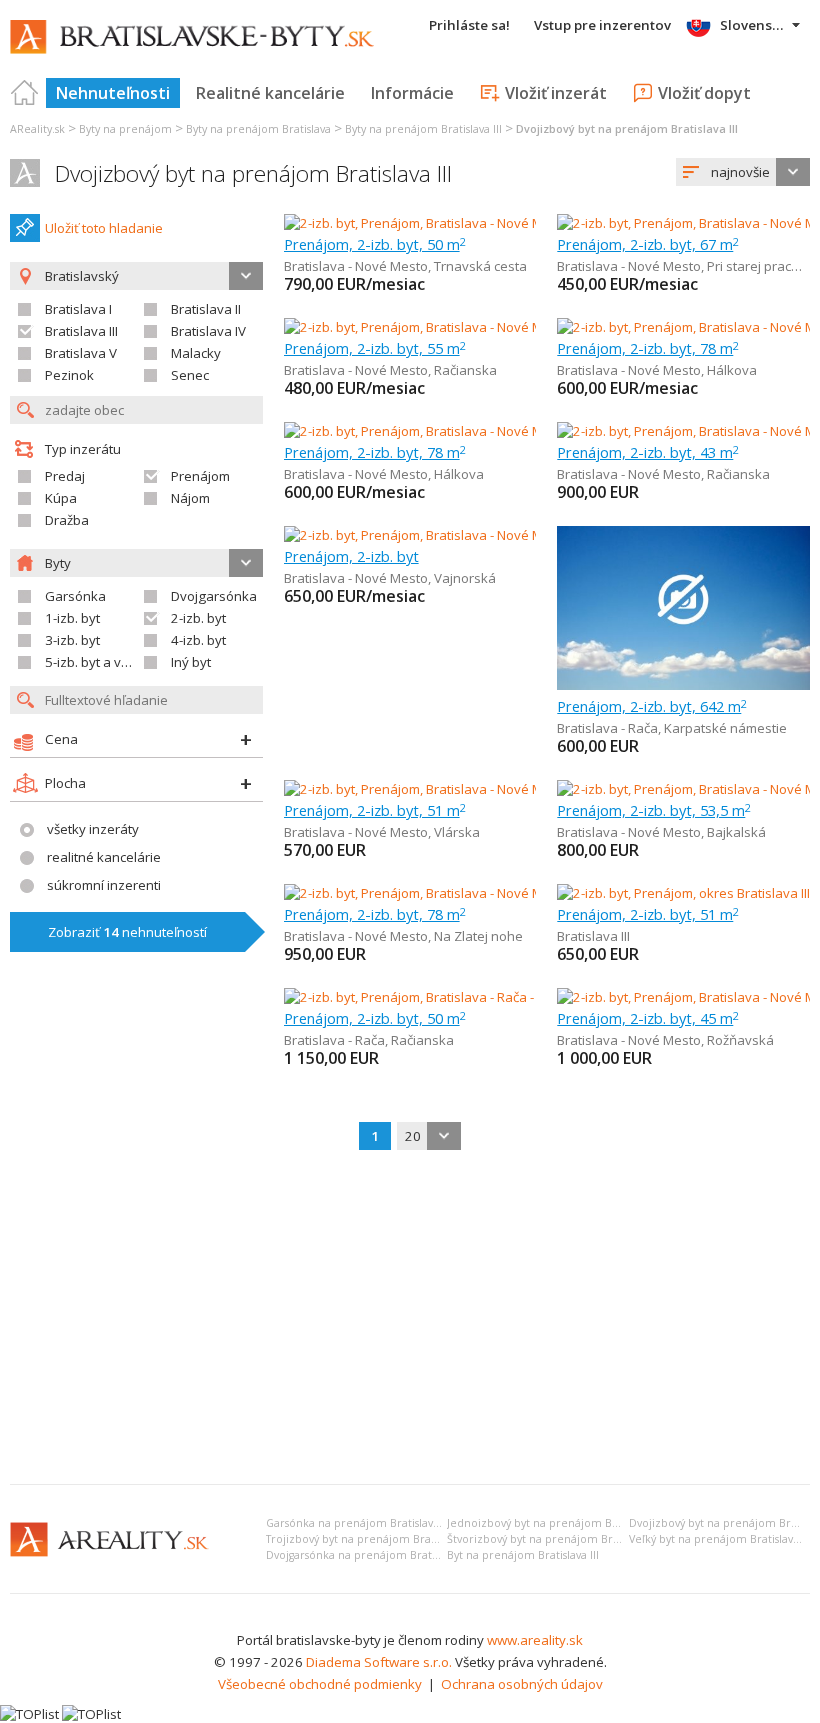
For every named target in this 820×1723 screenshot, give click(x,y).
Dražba (67, 520)
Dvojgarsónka (214, 596)
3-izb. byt (72, 640)
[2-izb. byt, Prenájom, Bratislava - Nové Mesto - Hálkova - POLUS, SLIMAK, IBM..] (518, 431)
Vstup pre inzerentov (602, 25)
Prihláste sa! (469, 25)
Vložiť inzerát (556, 93)
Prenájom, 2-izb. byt (351, 556)
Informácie (412, 93)
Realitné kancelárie (270, 93)
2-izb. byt (198, 618)
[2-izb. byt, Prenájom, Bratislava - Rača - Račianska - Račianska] (470, 997)
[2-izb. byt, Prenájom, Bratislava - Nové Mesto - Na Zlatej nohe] (468, 893)
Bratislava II (206, 309)
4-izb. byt (198, 640)
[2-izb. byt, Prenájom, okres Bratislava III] (683, 893)
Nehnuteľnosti (113, 93)
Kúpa (61, 498)
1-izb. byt (72, 618)
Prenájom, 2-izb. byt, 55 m (375, 348)
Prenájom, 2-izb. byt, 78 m (648, 348)
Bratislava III (81, 331)
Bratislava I (78, 309)
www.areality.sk (535, 1640)
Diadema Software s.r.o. (379, 1662)
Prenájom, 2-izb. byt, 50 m (375, 244)
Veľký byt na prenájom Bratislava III (720, 1539)
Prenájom (200, 476)
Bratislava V (81, 353)
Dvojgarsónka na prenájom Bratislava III (368, 1555)
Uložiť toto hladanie (104, 228)
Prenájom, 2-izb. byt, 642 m (652, 706)
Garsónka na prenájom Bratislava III (358, 1523)
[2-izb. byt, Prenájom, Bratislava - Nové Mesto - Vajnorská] (455, 535)
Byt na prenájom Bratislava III (523, 1555)
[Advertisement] (410, 1319)
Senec (190, 375)
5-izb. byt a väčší (94, 662)
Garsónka (75, 596)
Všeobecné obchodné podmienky (320, 1684)
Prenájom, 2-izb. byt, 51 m (375, 810)
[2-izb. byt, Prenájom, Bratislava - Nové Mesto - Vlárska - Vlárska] (475, 789)
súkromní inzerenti (104, 885)
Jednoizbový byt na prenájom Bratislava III (556, 1523)
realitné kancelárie (104, 857)
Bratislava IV (208, 331)
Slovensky (753, 25)
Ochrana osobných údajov (522, 1684)
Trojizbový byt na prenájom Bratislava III (370, 1539)
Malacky (196, 353)
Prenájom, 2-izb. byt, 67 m (648, 244)
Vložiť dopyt (704, 93)
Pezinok (69, 375)
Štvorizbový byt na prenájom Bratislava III (554, 1539)
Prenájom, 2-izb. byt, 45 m (648, 1018)
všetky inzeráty (93, 829)
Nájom (190, 498)
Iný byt (191, 662)
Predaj (65, 476)
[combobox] (743, 172)
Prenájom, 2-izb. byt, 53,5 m (654, 810)
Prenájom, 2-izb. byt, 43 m (648, 452)
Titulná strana (25, 93)
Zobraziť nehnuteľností (127, 932)
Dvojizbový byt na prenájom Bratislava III (253, 173)
